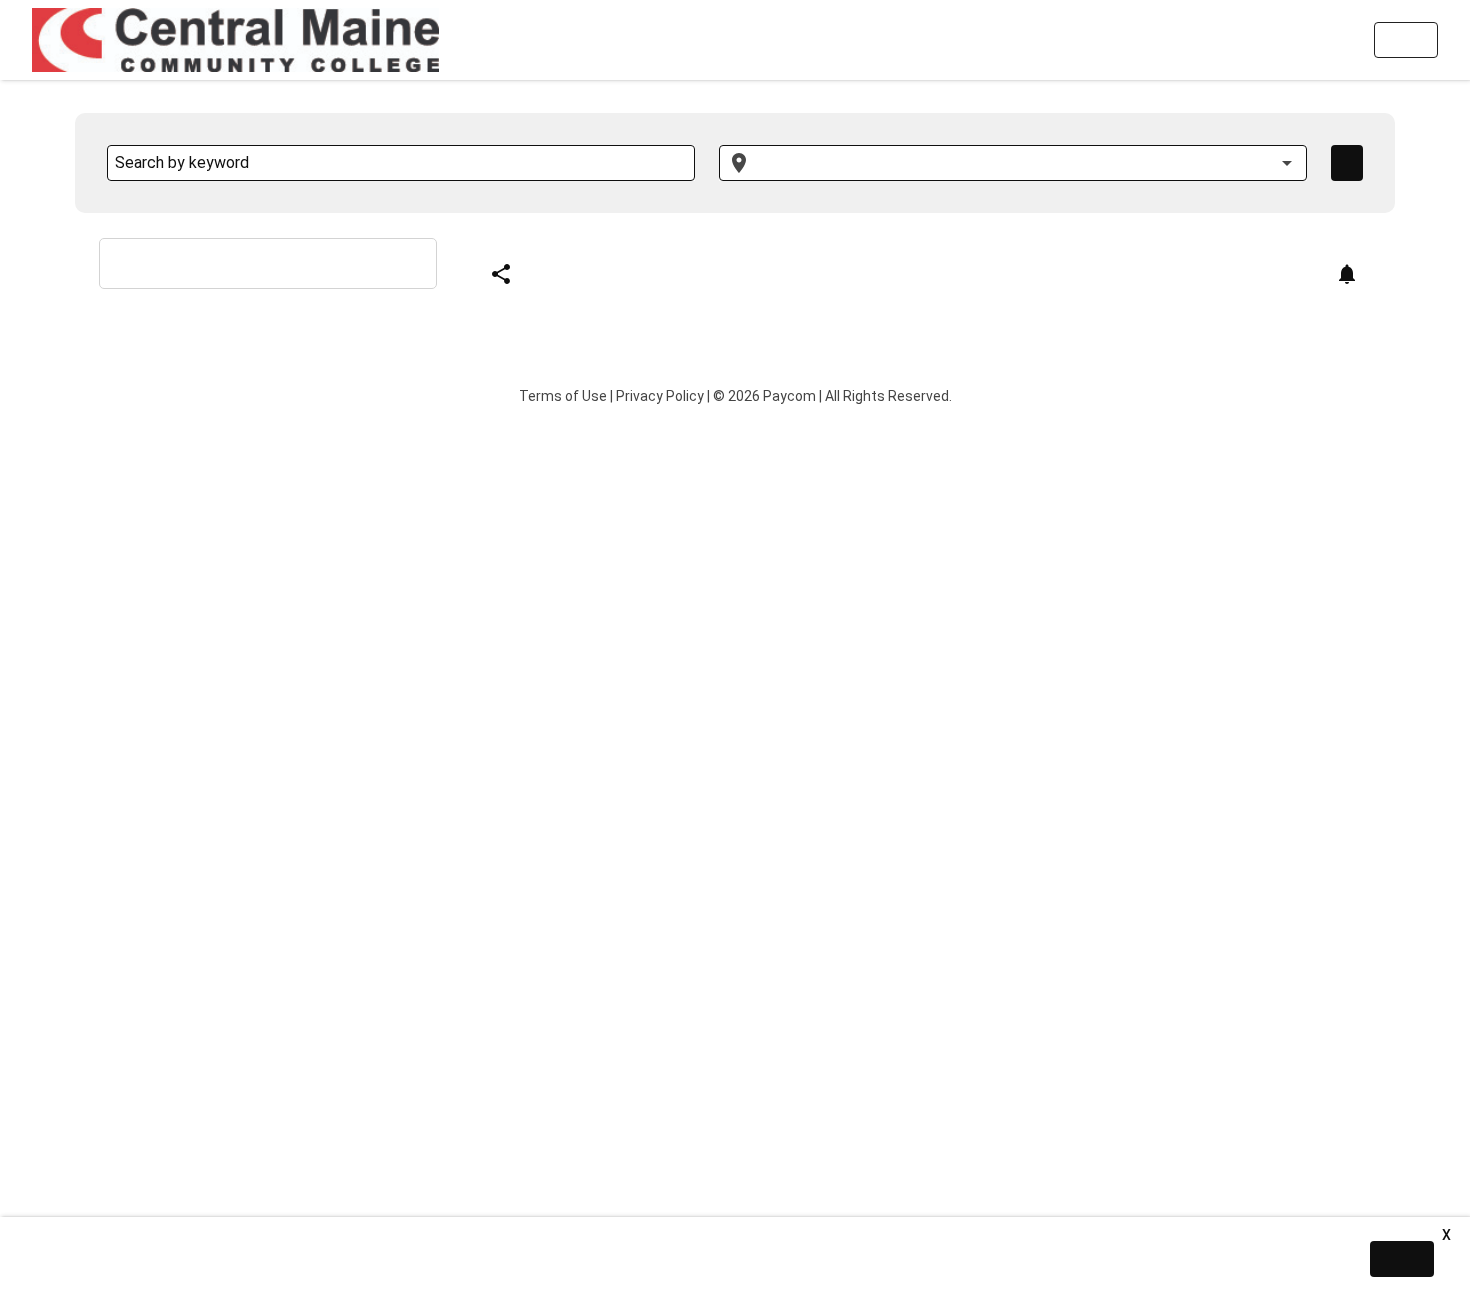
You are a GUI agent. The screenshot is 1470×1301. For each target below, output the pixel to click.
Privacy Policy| (663, 396)
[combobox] (1013, 163)
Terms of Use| (566, 396)
